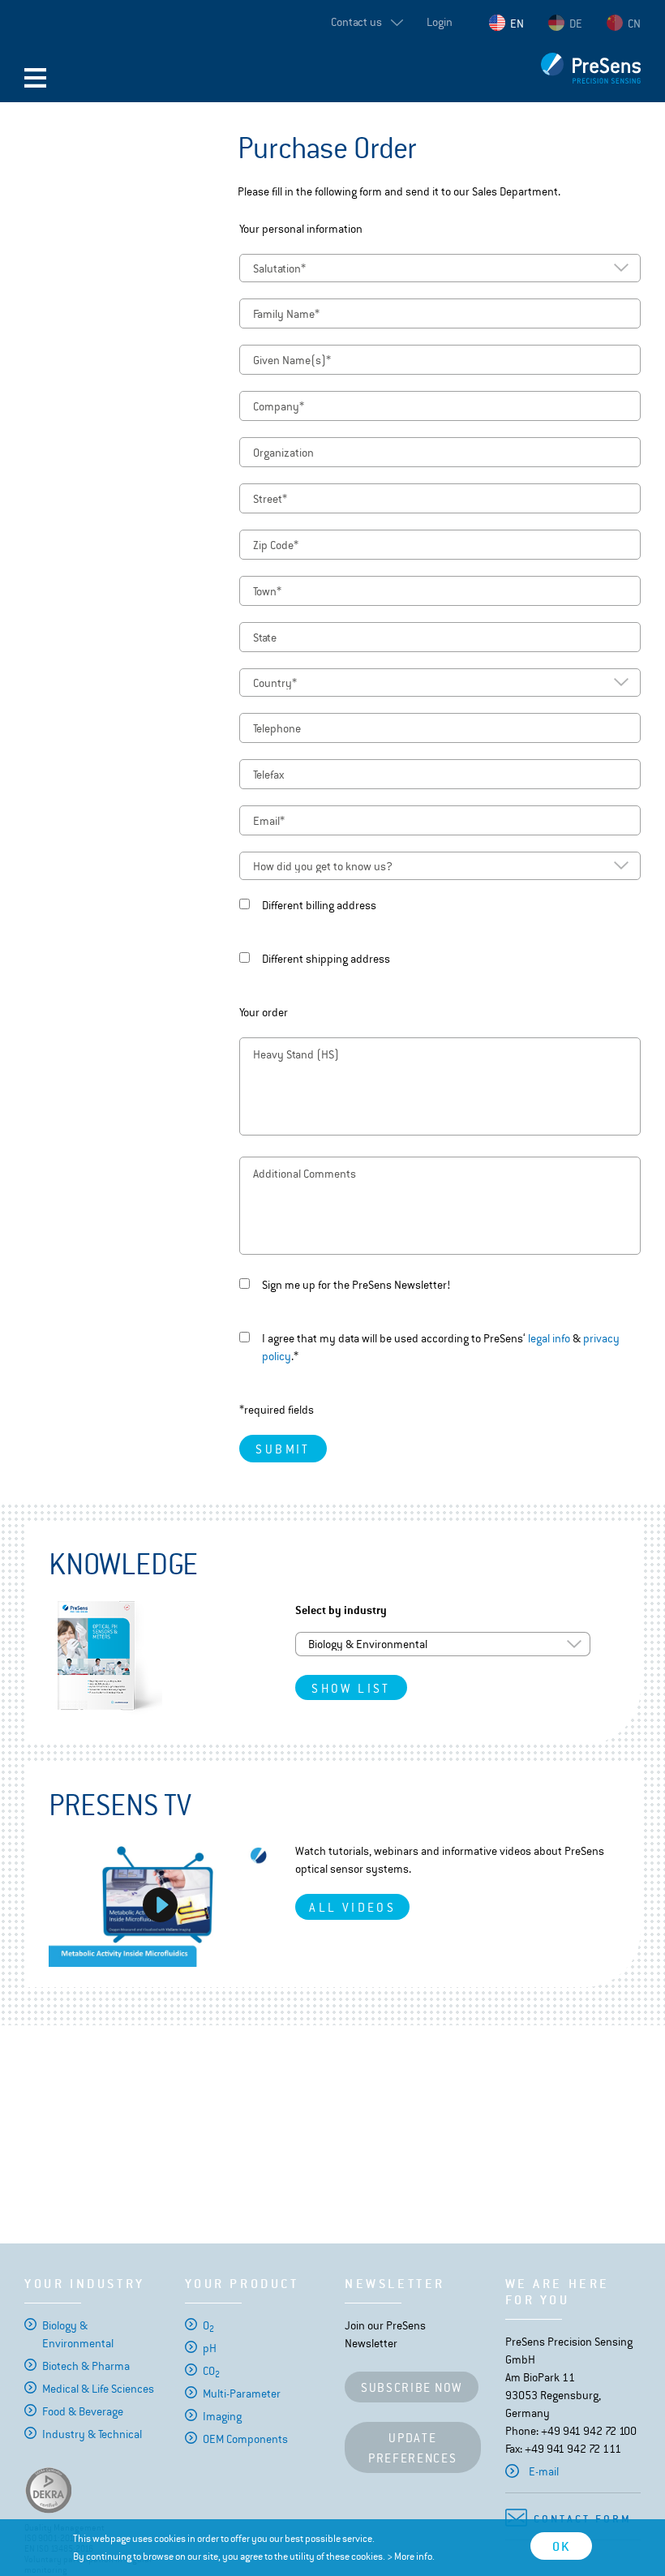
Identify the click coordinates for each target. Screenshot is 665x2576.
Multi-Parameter (242, 2394)
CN (634, 24)
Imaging (222, 2416)
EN (517, 24)
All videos (352, 1907)
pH (210, 2348)
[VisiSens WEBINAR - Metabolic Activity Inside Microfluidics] (160, 1904)
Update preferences (413, 2448)
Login (440, 22)
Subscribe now (412, 2387)
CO (211, 2371)
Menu (35, 78)
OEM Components (245, 2439)
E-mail (544, 2471)
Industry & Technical (92, 2434)
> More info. (411, 2557)
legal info (549, 1338)
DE (576, 24)
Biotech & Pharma (86, 2366)
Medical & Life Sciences (98, 2389)
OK (561, 2546)
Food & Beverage (83, 2411)
